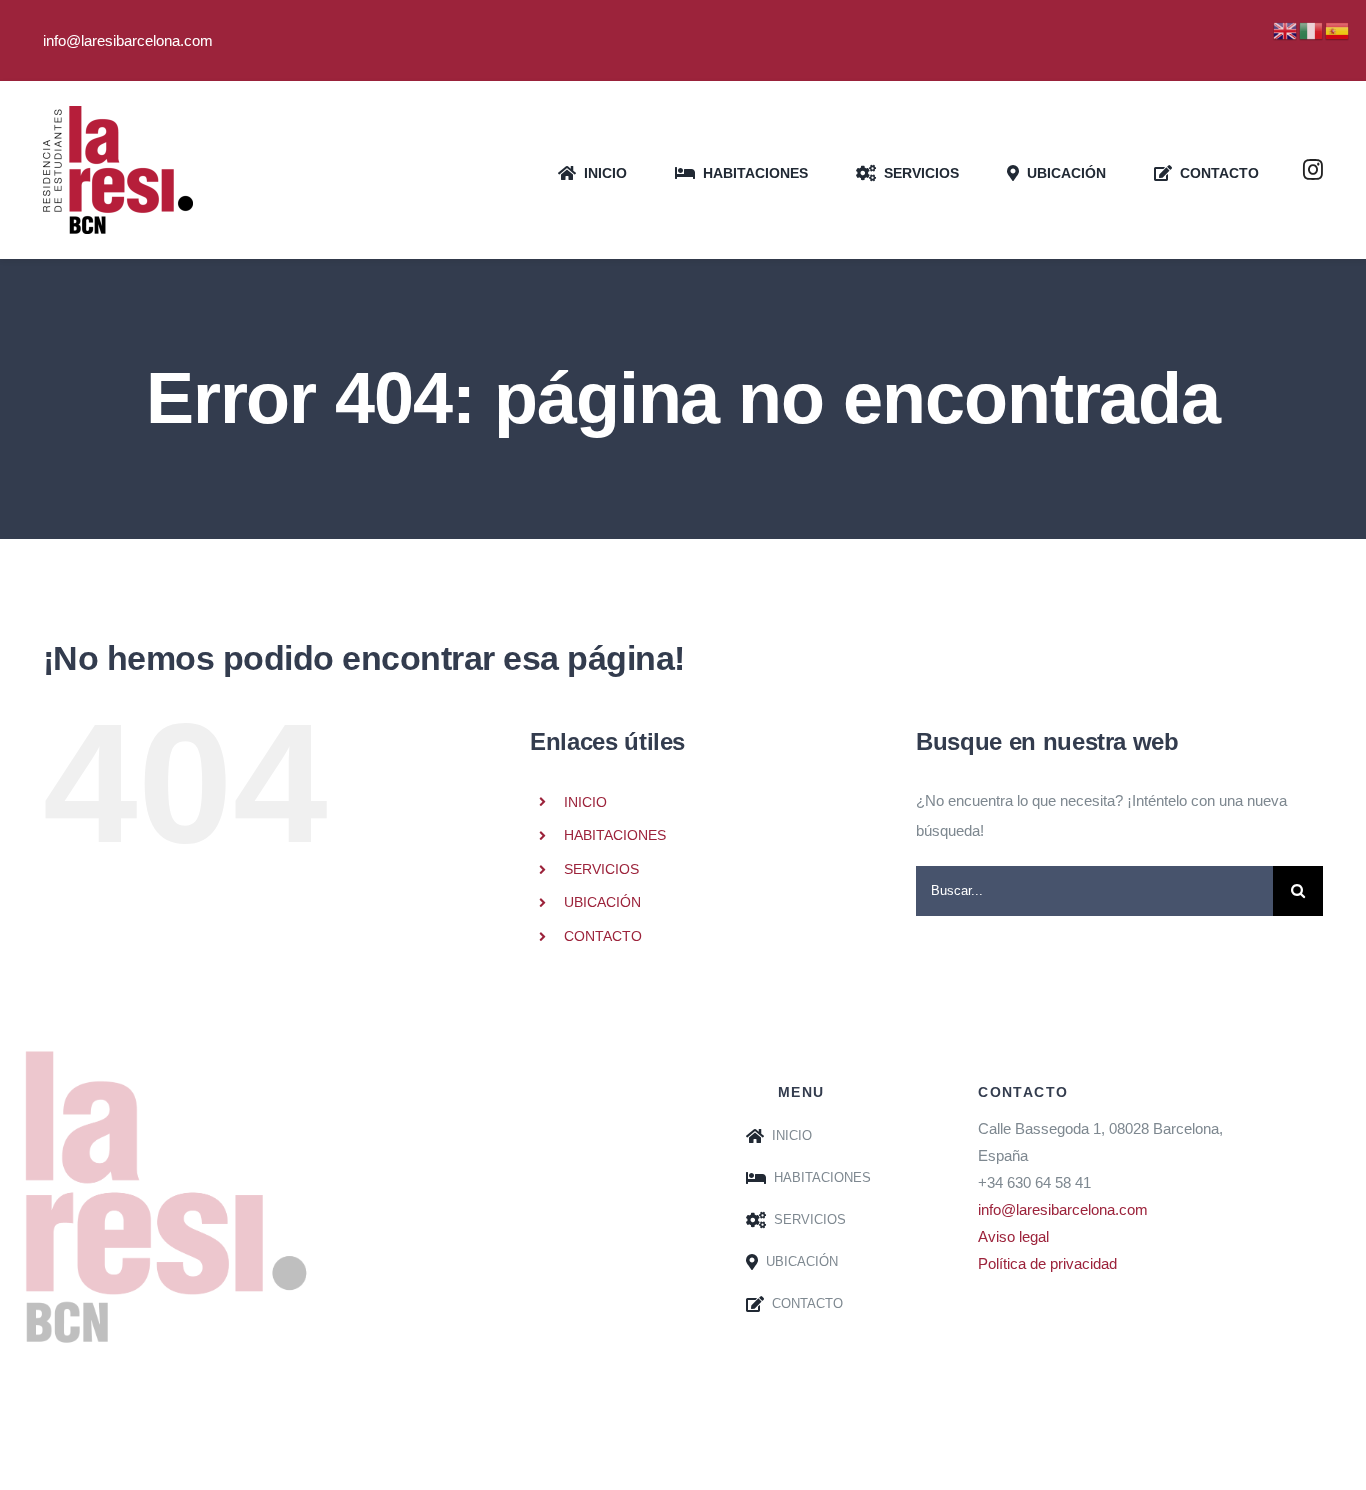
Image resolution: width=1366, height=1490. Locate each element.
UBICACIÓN (602, 902)
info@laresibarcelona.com (1063, 1209)
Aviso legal (1013, 1236)
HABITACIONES (615, 835)
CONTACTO (603, 936)
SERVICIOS (601, 869)
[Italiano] (1312, 29)
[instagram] (1313, 170)
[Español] (1338, 29)
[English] (1286, 29)
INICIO (585, 802)
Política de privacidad (1047, 1263)
